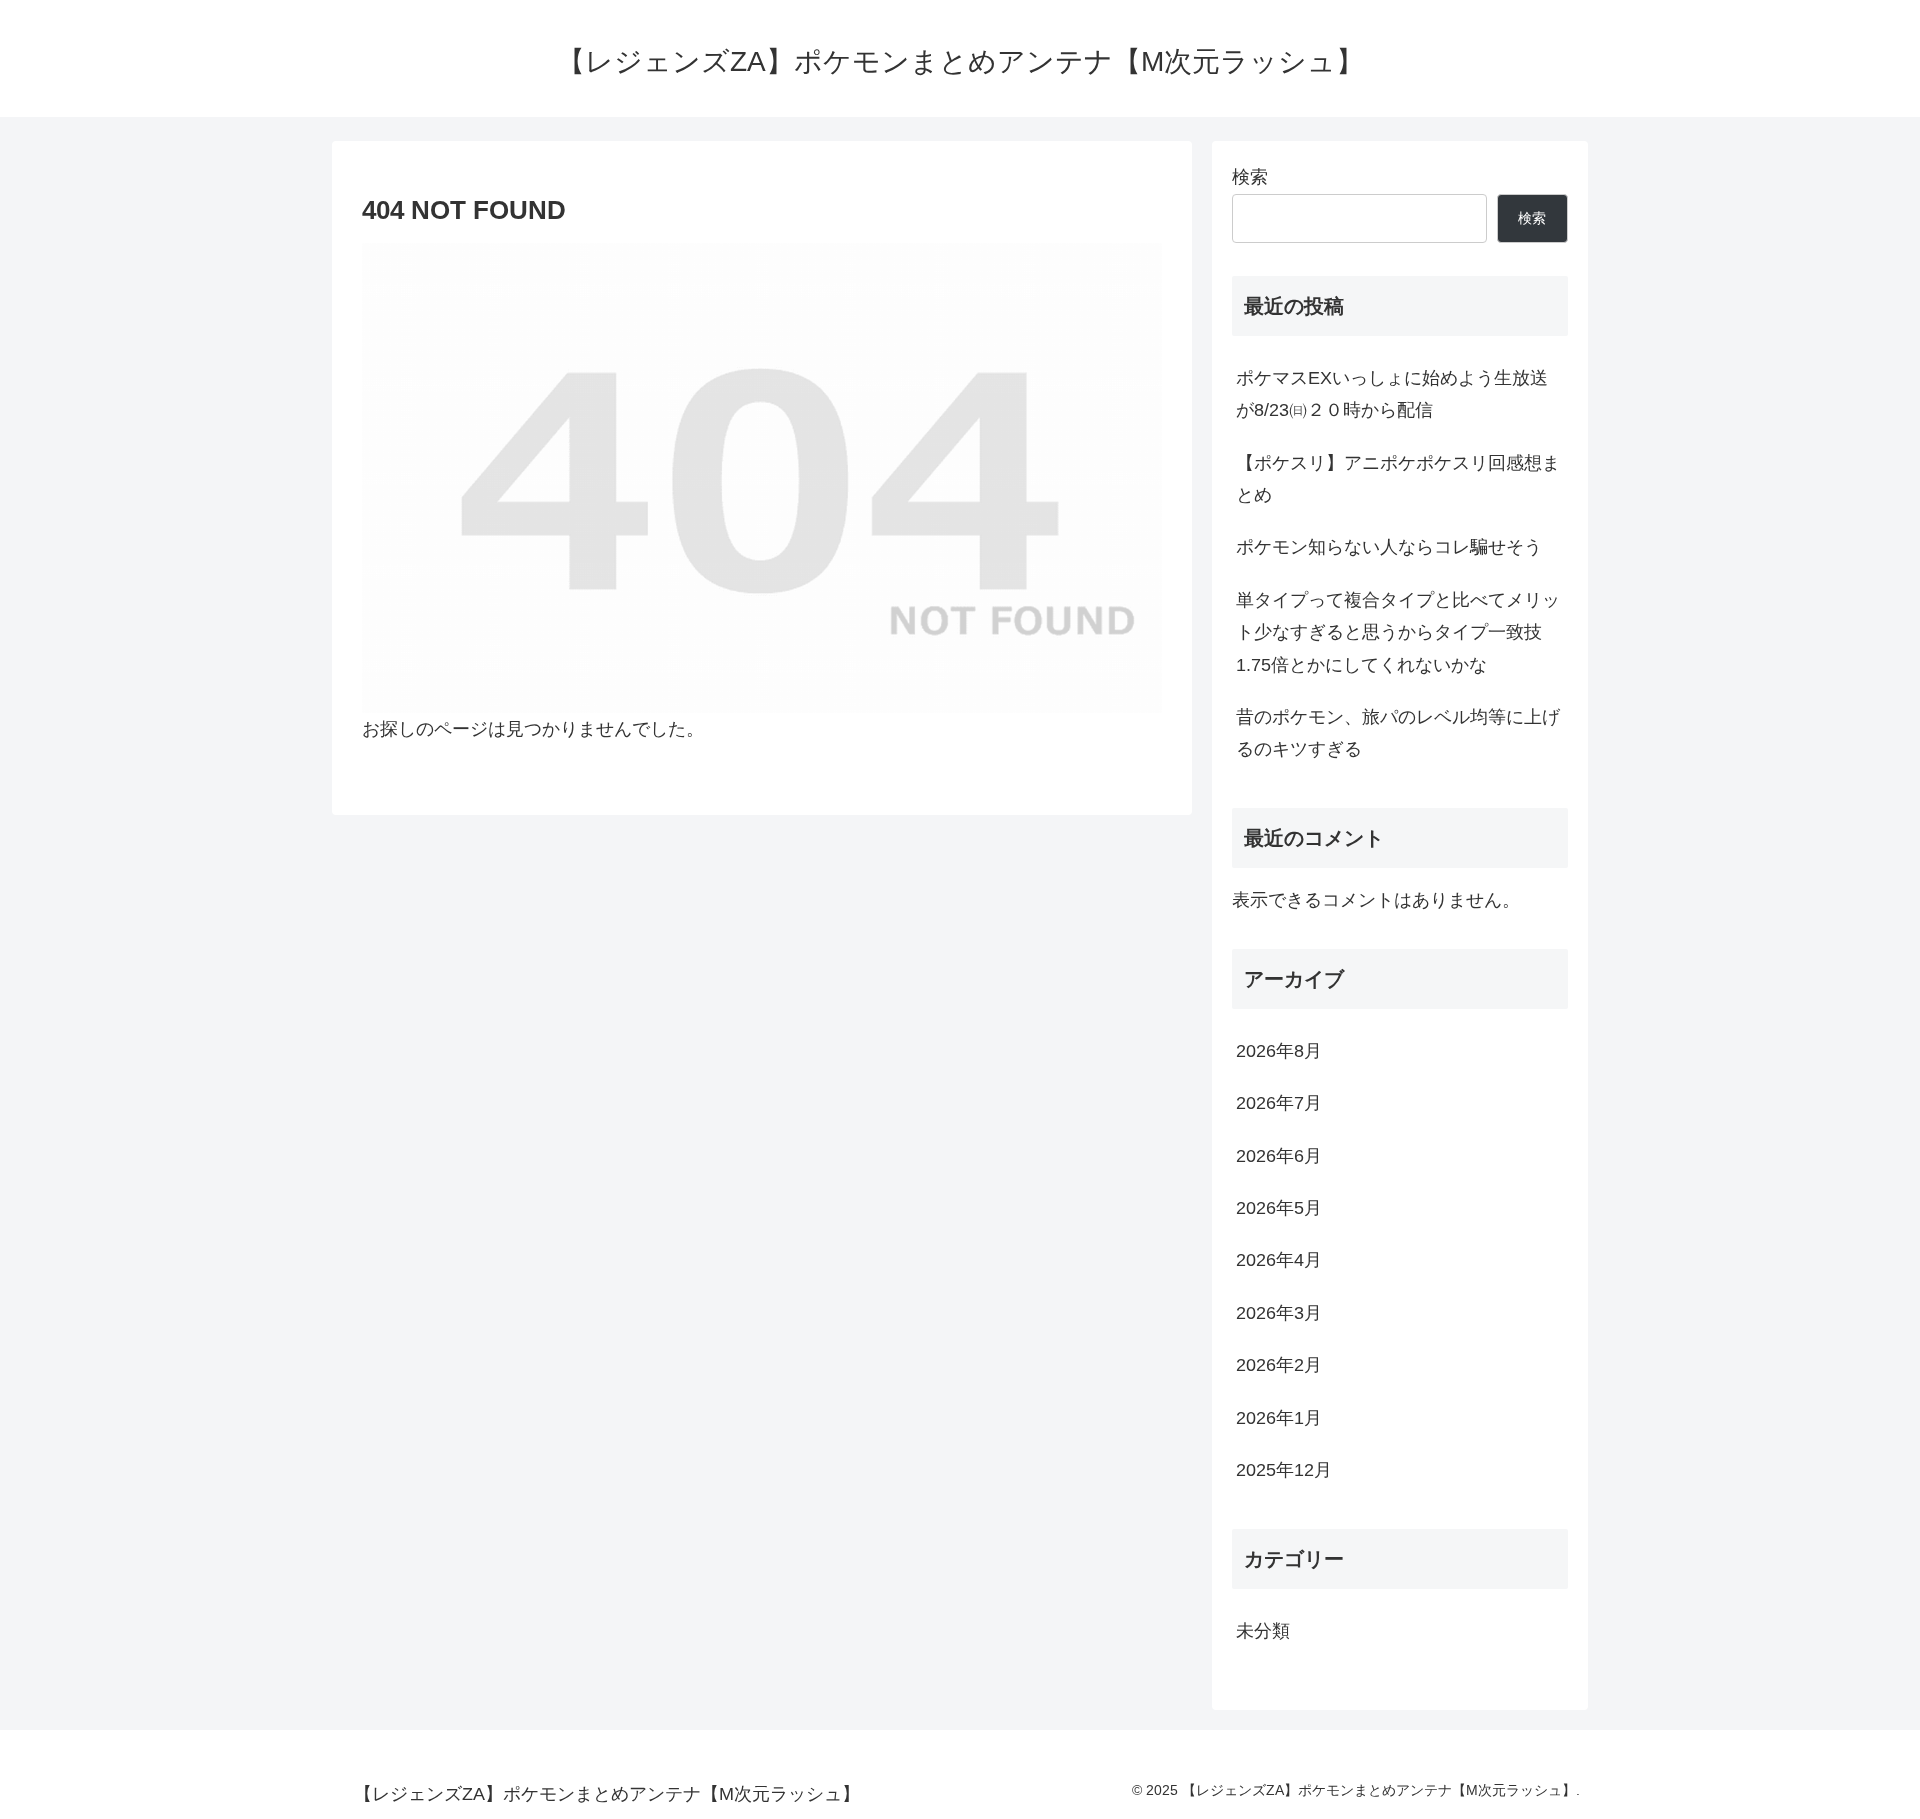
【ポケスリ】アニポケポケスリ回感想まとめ (1398, 479)
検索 (1250, 177)
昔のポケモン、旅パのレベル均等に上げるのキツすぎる (1398, 733)
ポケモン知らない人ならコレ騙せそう (1389, 547)
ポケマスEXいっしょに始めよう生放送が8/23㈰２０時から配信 (1392, 394)
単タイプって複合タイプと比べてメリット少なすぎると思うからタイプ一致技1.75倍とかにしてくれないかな (1398, 632)
